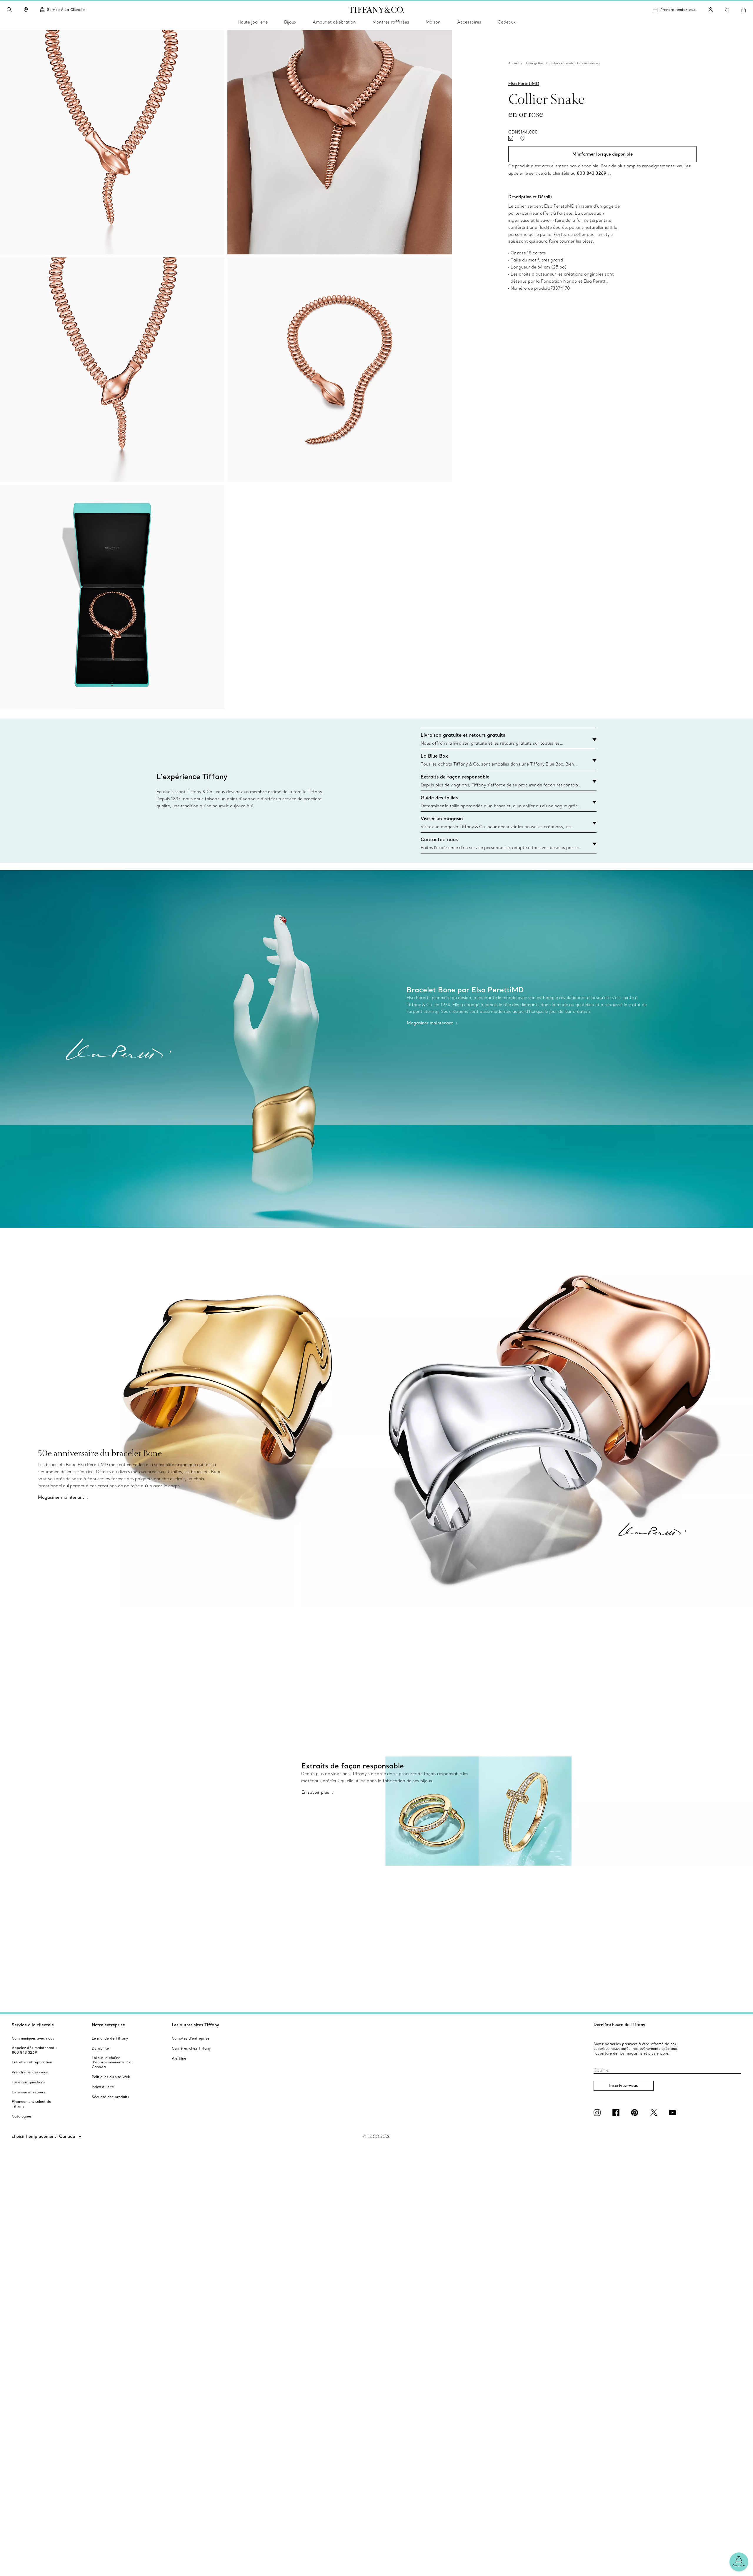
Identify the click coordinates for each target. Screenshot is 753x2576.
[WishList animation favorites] (727, 10)
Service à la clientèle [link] (66, 10)
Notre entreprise (108, 2025)
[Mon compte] (711, 10)
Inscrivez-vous (624, 2085)
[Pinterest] (636, 2113)
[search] (9, 10)
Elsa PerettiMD (524, 84)
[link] (26, 10)
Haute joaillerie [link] (253, 22)
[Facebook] (617, 2113)
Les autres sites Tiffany (195, 2025)
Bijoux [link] (290, 22)
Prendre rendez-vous (678, 10)
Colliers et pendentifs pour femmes (575, 63)
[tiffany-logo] (376, 10)
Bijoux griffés (534, 63)
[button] (9, 10)
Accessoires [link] (469, 22)
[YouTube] (674, 2113)
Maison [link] (433, 22)
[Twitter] (655, 2113)
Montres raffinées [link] (391, 22)
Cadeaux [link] (507, 22)
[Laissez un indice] (511, 138)
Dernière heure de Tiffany (619, 2025)
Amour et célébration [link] (334, 22)
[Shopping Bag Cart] (744, 10)
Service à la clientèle (33, 2025)
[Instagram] (598, 2113)
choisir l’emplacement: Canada (44, 2136)
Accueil (514, 63)
